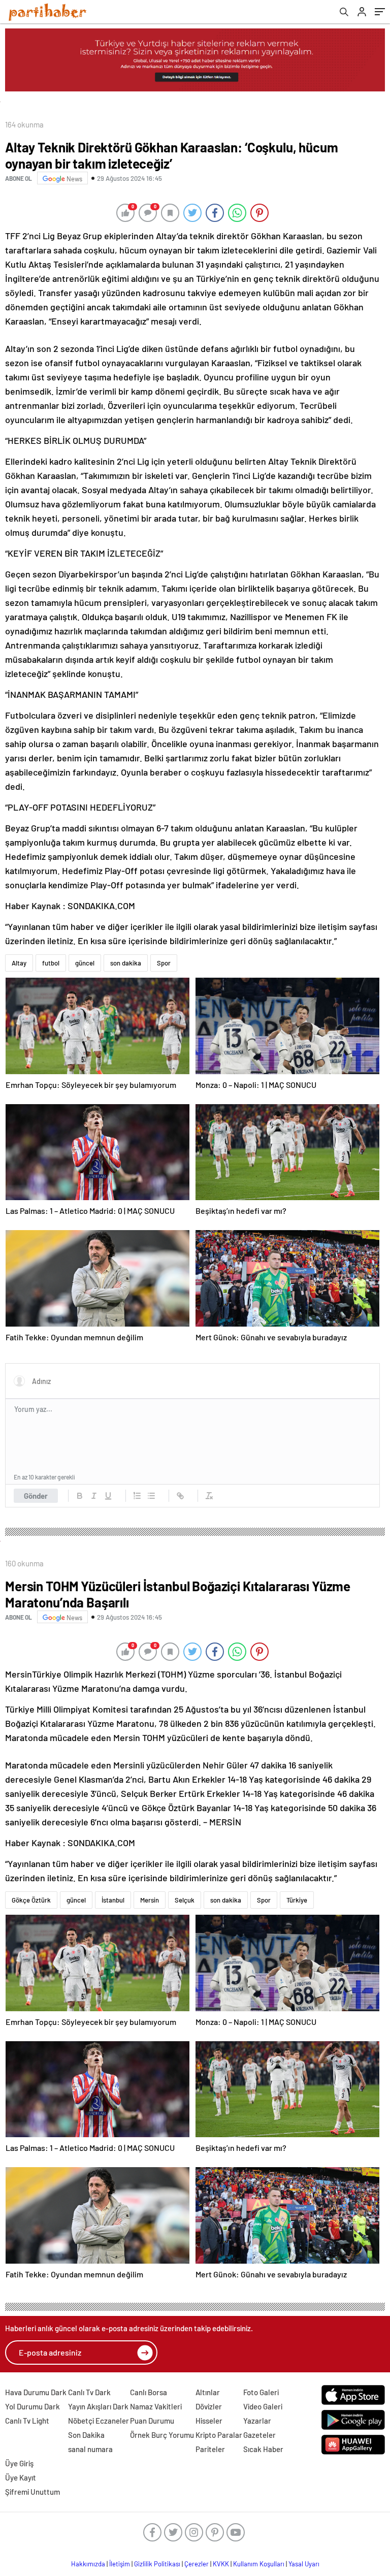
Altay (19, 963)
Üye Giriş (19, 2463)
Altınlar (208, 2392)
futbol (51, 963)
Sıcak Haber (263, 2449)
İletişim (120, 2564)
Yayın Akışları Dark (98, 2406)
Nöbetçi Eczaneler (99, 2421)
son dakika (126, 963)
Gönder (36, 1496)
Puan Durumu (152, 2421)
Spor (164, 963)
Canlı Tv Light (27, 2421)
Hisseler (209, 2421)
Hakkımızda (88, 2564)
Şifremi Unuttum (32, 2492)
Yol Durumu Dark (32, 2406)
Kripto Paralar (219, 2435)
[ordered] (137, 1496)
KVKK (221, 2564)
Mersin (150, 1900)
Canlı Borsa (149, 2392)
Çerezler (197, 2564)
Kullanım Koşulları (259, 2564)
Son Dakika (86, 2435)
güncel (85, 963)
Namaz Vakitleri (156, 2406)
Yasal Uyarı (304, 2564)
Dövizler (209, 2406)
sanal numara (90, 2449)
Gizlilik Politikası (157, 2564)
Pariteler (210, 2449)
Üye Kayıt (21, 2477)
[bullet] (151, 1496)
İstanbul (113, 1900)
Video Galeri (263, 2406)
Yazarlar (257, 2421)
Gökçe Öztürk (31, 1900)
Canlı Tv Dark (89, 2392)
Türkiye (297, 1900)
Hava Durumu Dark (36, 2392)
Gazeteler (259, 2435)
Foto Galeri (261, 2392)
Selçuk (185, 1900)
